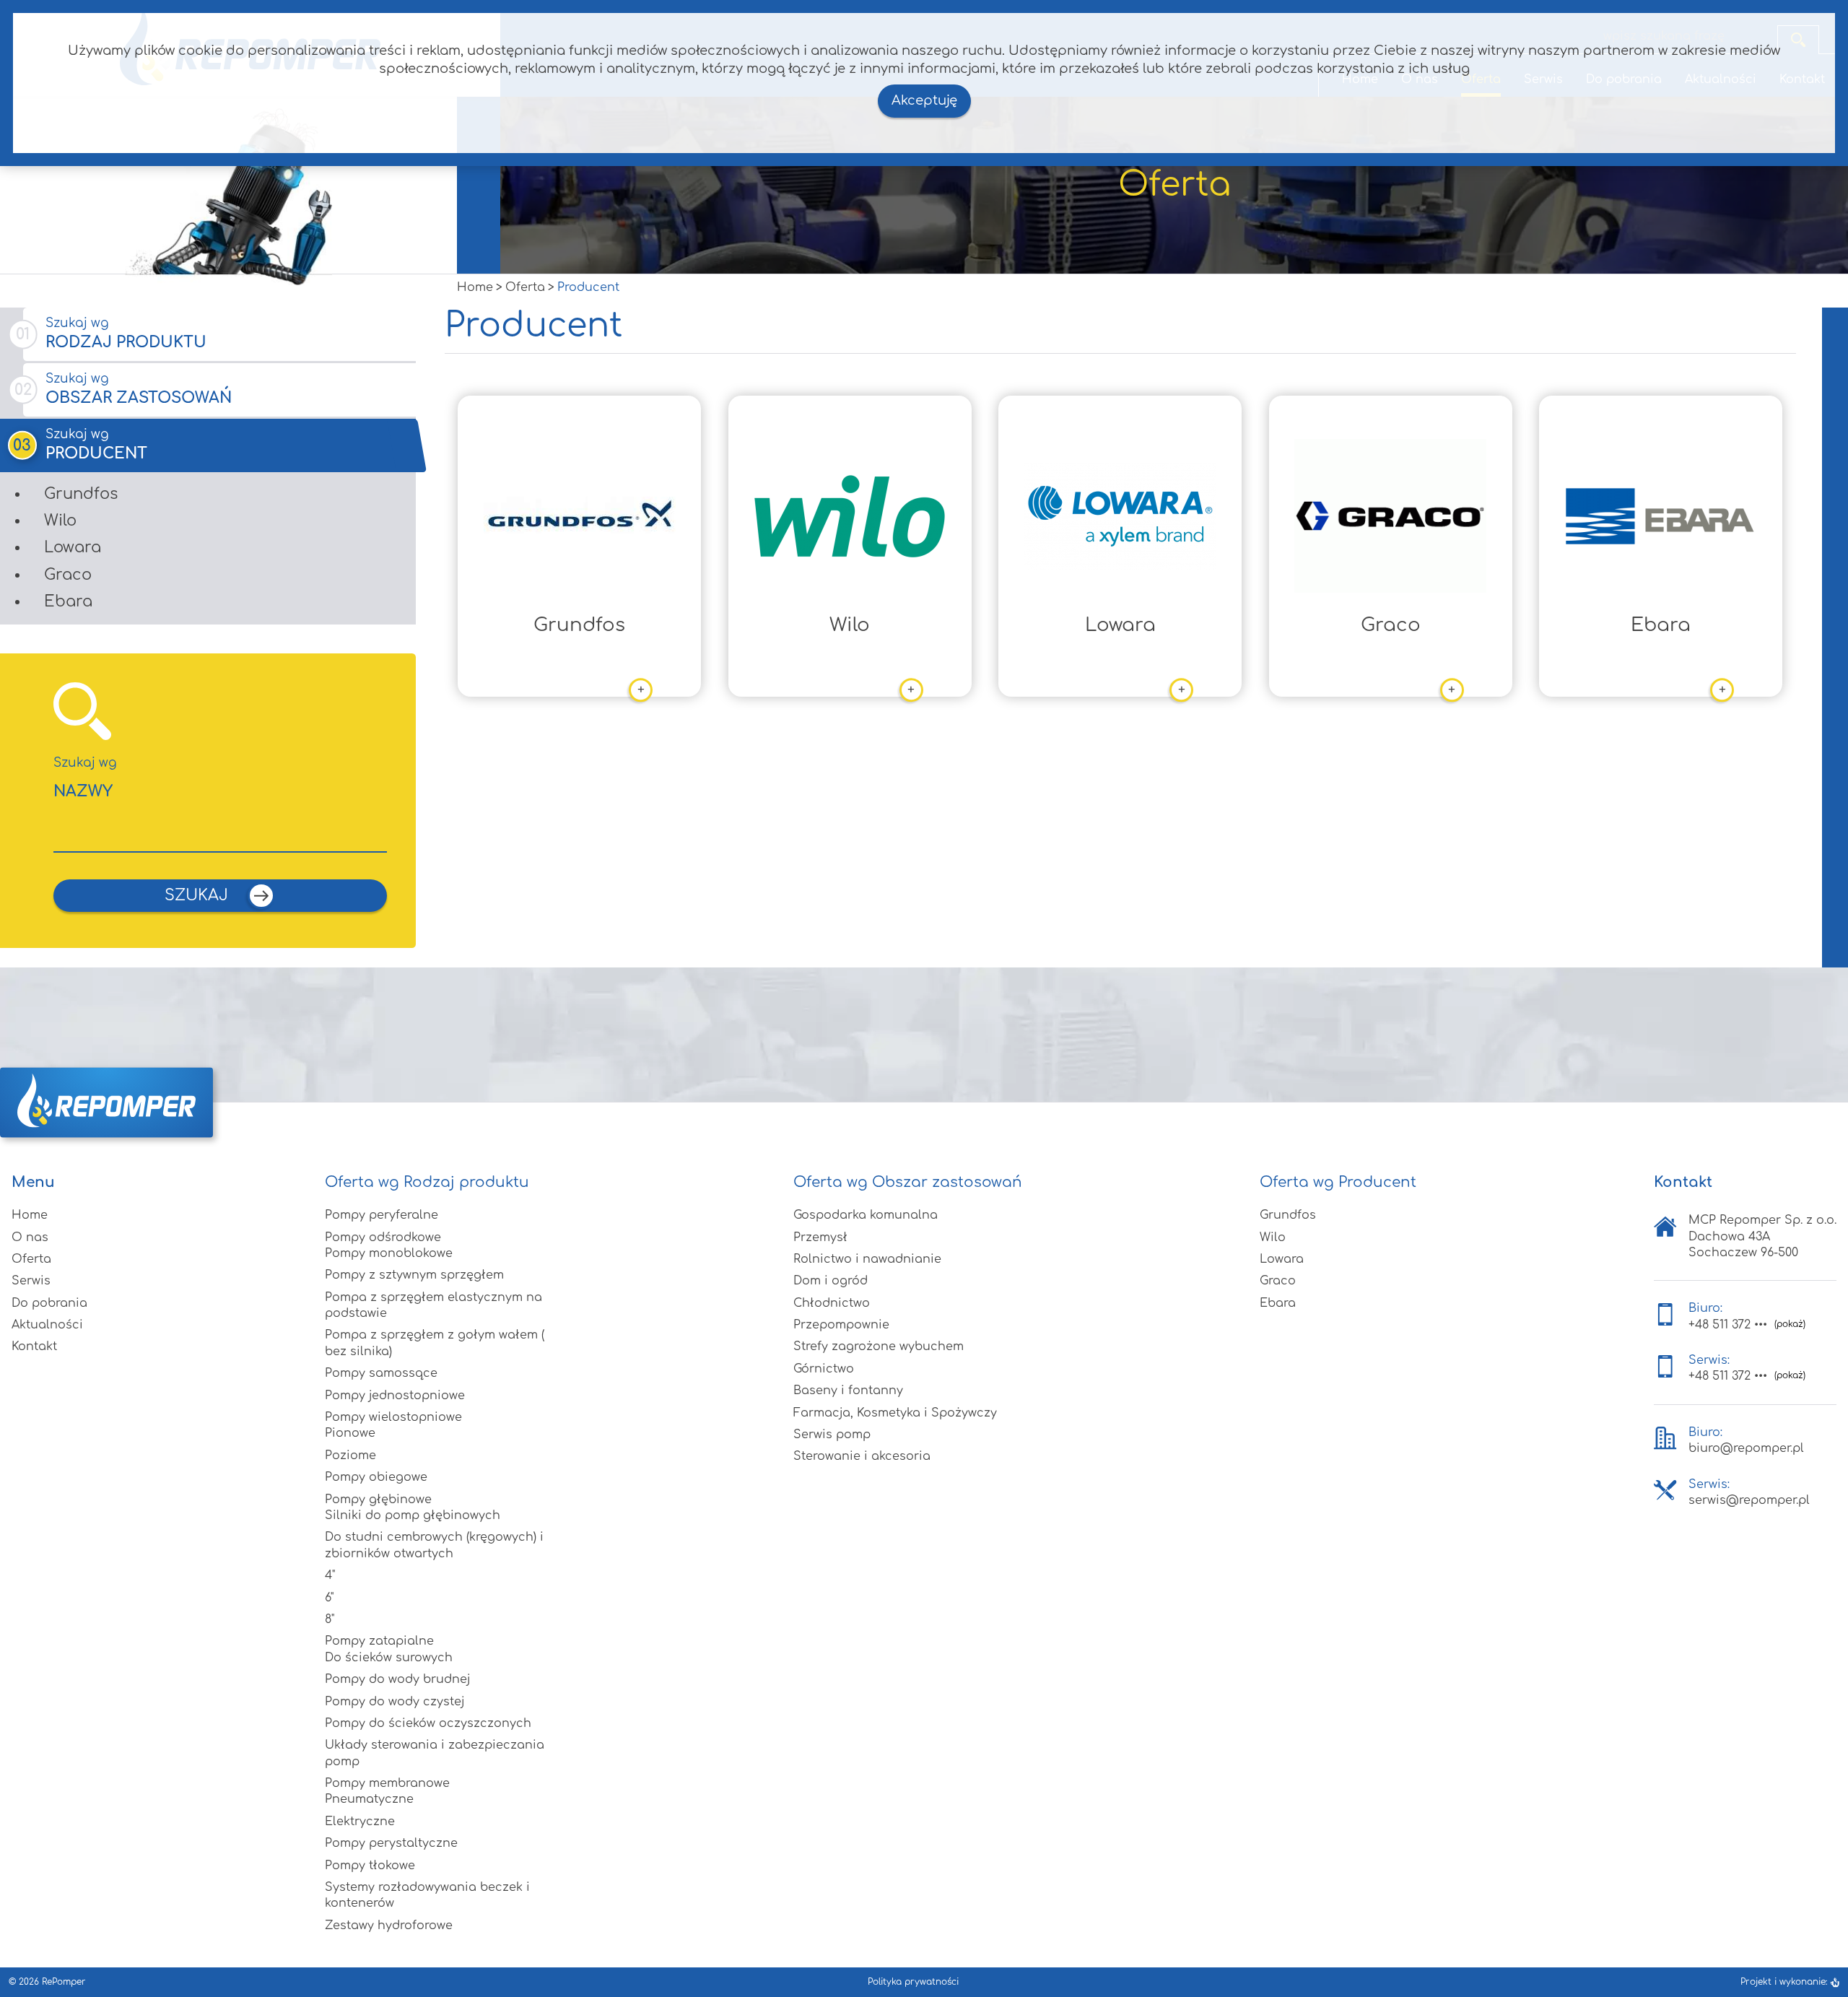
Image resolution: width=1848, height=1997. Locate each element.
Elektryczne (360, 1822)
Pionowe (350, 1433)
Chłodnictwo (832, 1303)
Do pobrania (49, 1303)
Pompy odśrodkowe (383, 1237)
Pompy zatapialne (379, 1641)
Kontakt (34, 1346)
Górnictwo (824, 1369)
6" (329, 1598)
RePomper (64, 1982)
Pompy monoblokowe (389, 1253)
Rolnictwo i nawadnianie (867, 1259)
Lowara (73, 547)
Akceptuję (924, 100)
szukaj (199, 895)
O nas (30, 1237)
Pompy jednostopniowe (395, 1396)
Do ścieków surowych (389, 1658)
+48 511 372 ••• (1728, 1325)
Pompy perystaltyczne (391, 1843)
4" (330, 1575)
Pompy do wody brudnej (398, 1679)
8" (330, 1619)
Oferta (31, 1259)
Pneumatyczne (369, 1799)
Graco (68, 575)
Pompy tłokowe (370, 1866)
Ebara (68, 601)
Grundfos (81, 494)
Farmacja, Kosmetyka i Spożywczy (895, 1413)
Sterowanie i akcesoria (862, 1456)
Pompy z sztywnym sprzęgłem (414, 1275)
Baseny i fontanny (848, 1391)
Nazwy (85, 778)
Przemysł (820, 1237)
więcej (590, 691)
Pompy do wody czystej (395, 1702)
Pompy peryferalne (382, 1215)
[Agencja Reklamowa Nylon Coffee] (1835, 1982)
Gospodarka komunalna (866, 1215)
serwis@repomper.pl (1749, 1500)
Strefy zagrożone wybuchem (879, 1346)
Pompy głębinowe (378, 1500)
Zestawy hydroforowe (389, 1926)
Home (30, 1215)
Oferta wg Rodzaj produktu (427, 1182)
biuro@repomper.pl (1746, 1448)
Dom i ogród (831, 1281)
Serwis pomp (832, 1435)
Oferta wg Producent (1338, 1182)
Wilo (60, 521)
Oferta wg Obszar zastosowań (908, 1182)
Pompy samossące (381, 1373)
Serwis (31, 1281)
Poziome (350, 1456)
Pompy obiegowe (376, 1477)
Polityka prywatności (913, 1982)
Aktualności (47, 1325)
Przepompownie (841, 1325)
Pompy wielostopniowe (393, 1417)
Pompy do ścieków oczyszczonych (428, 1723)
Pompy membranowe (387, 1783)
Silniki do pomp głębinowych (413, 1515)
